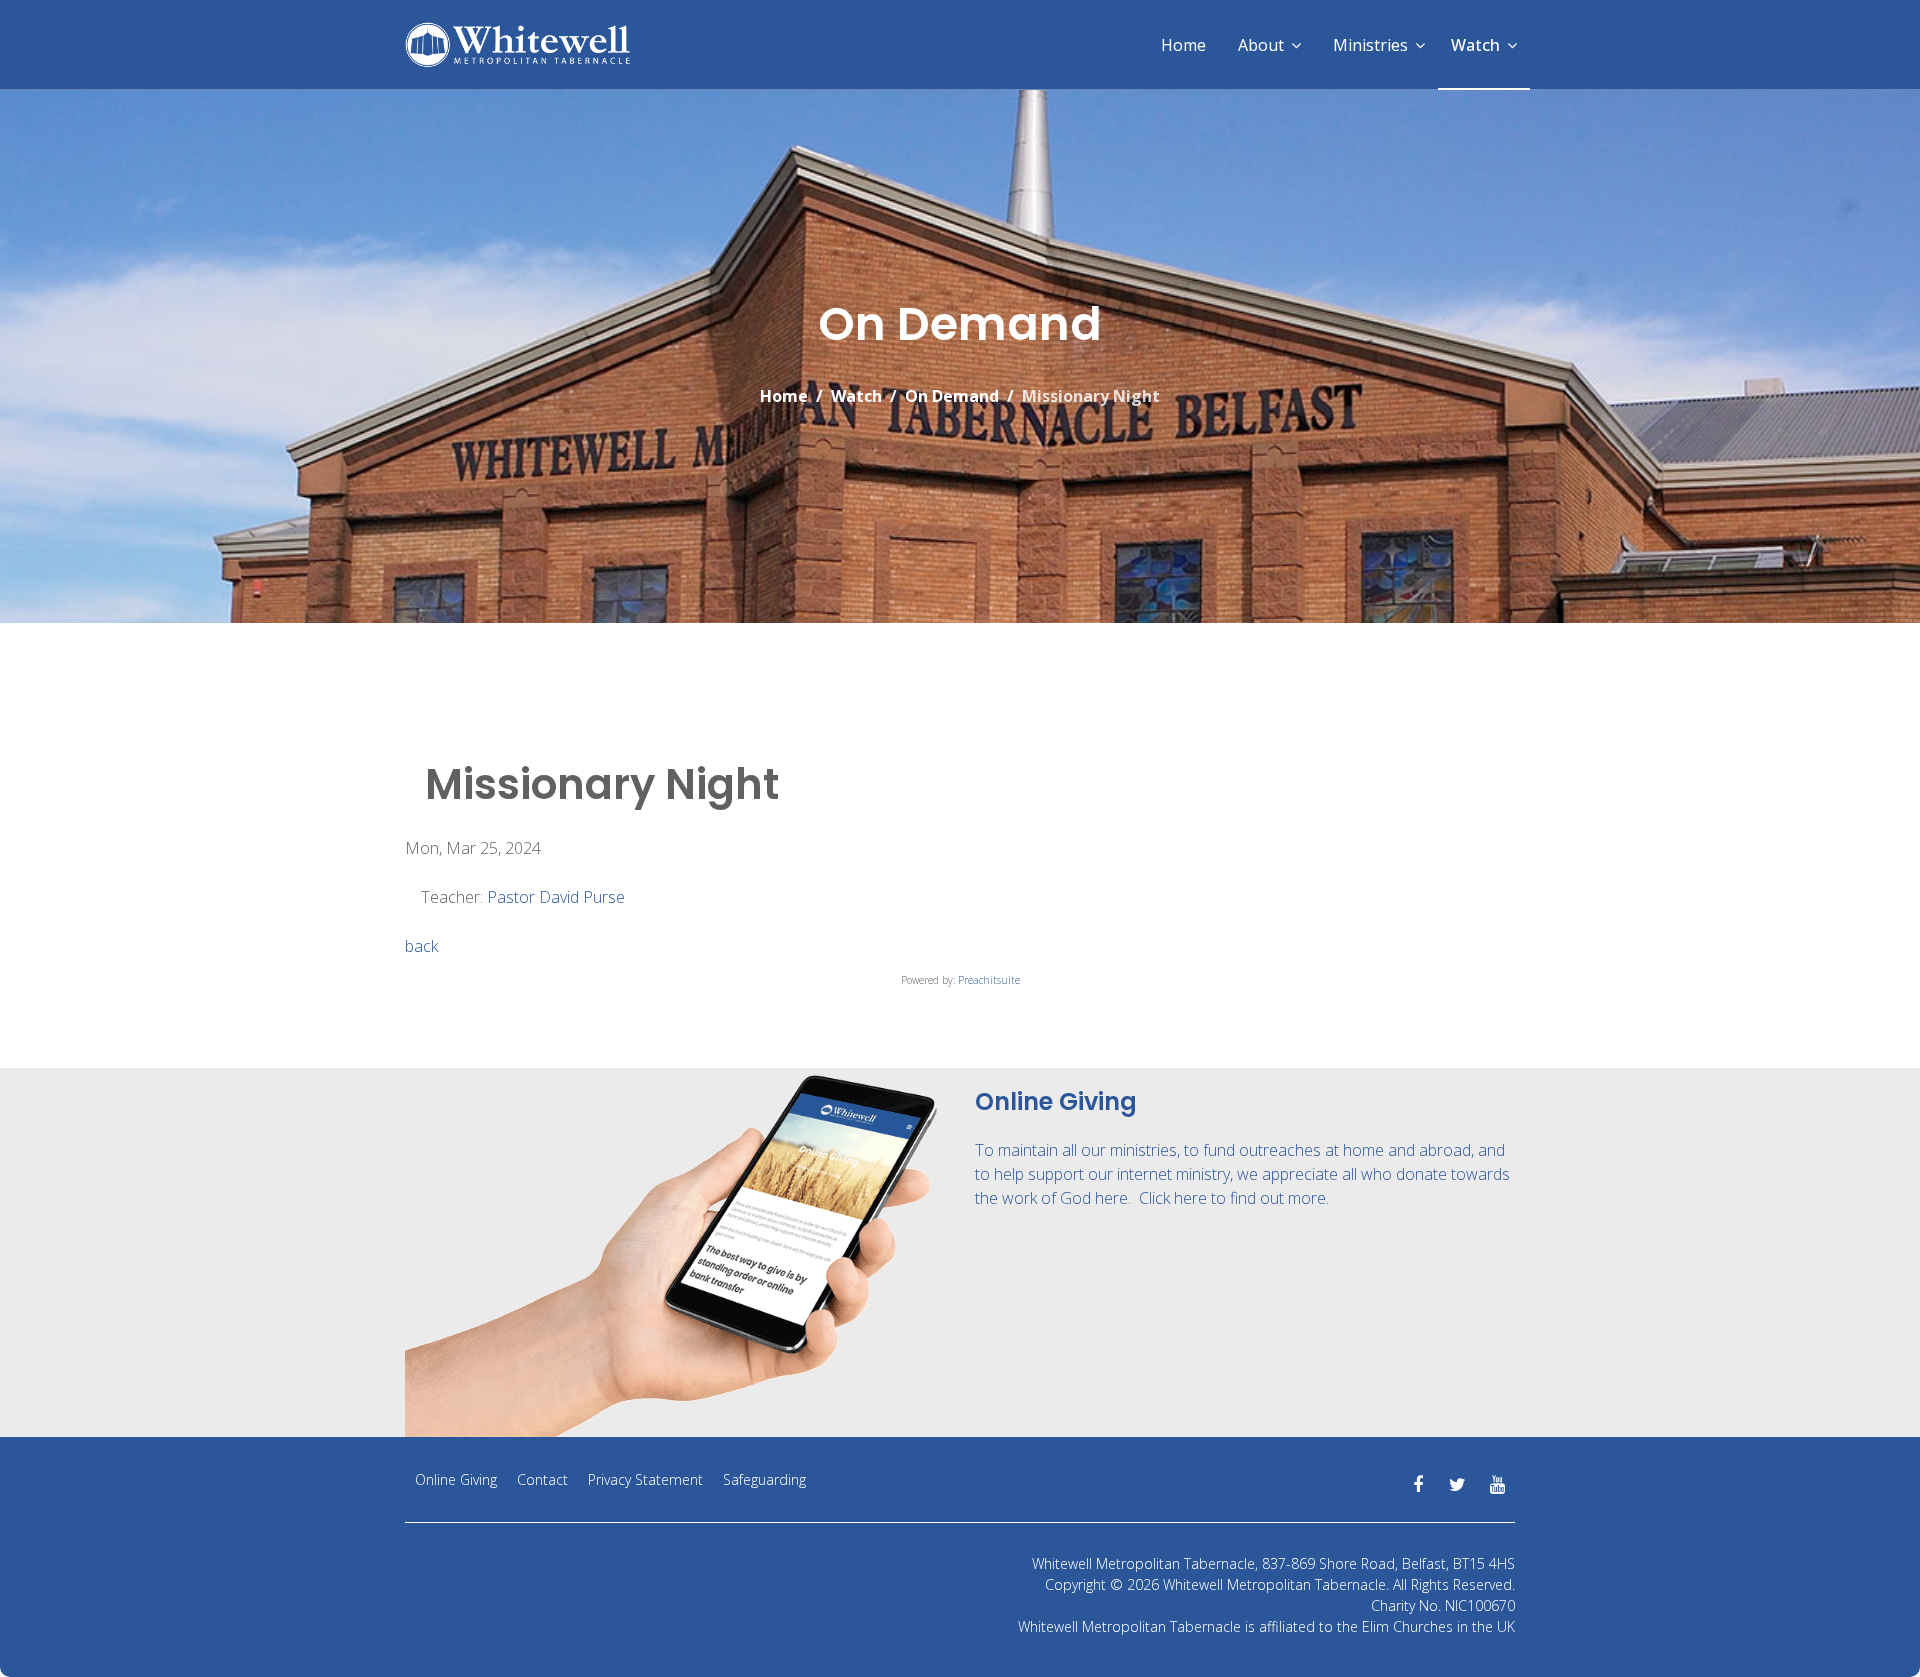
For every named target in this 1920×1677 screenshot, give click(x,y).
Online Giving (456, 1479)
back (421, 946)
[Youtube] (1497, 1484)
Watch (1475, 45)
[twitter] (1457, 1484)
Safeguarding (764, 1479)
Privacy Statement (645, 1479)
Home (1183, 45)
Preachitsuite (989, 980)
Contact (542, 1479)
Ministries (1370, 45)
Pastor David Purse (556, 897)
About (1261, 45)
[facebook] (1417, 1484)
